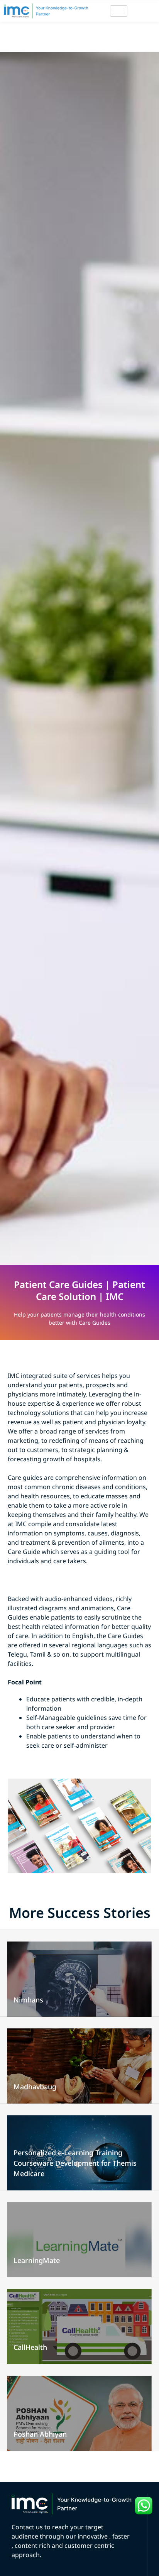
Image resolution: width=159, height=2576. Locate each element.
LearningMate (37, 2260)
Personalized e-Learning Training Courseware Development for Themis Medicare (75, 2163)
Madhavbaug (35, 2087)
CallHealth (30, 2347)
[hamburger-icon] (119, 11)
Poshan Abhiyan (40, 2434)
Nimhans (28, 2000)
